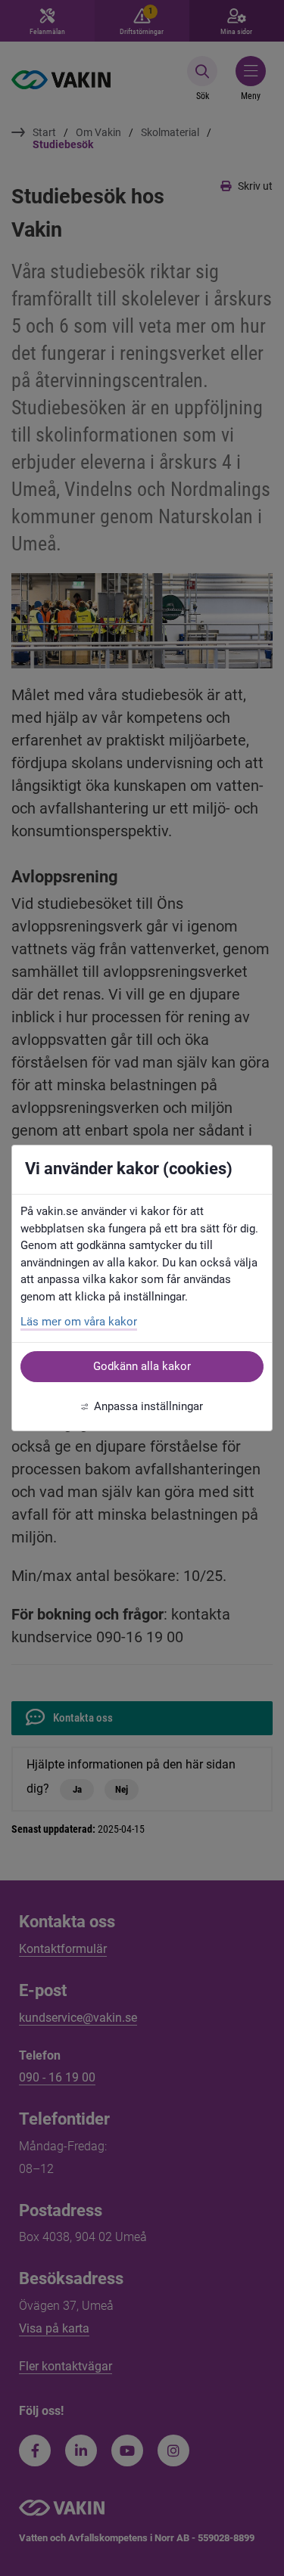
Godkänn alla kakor (142, 1366)
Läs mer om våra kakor (79, 1322)
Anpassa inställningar (148, 1406)
